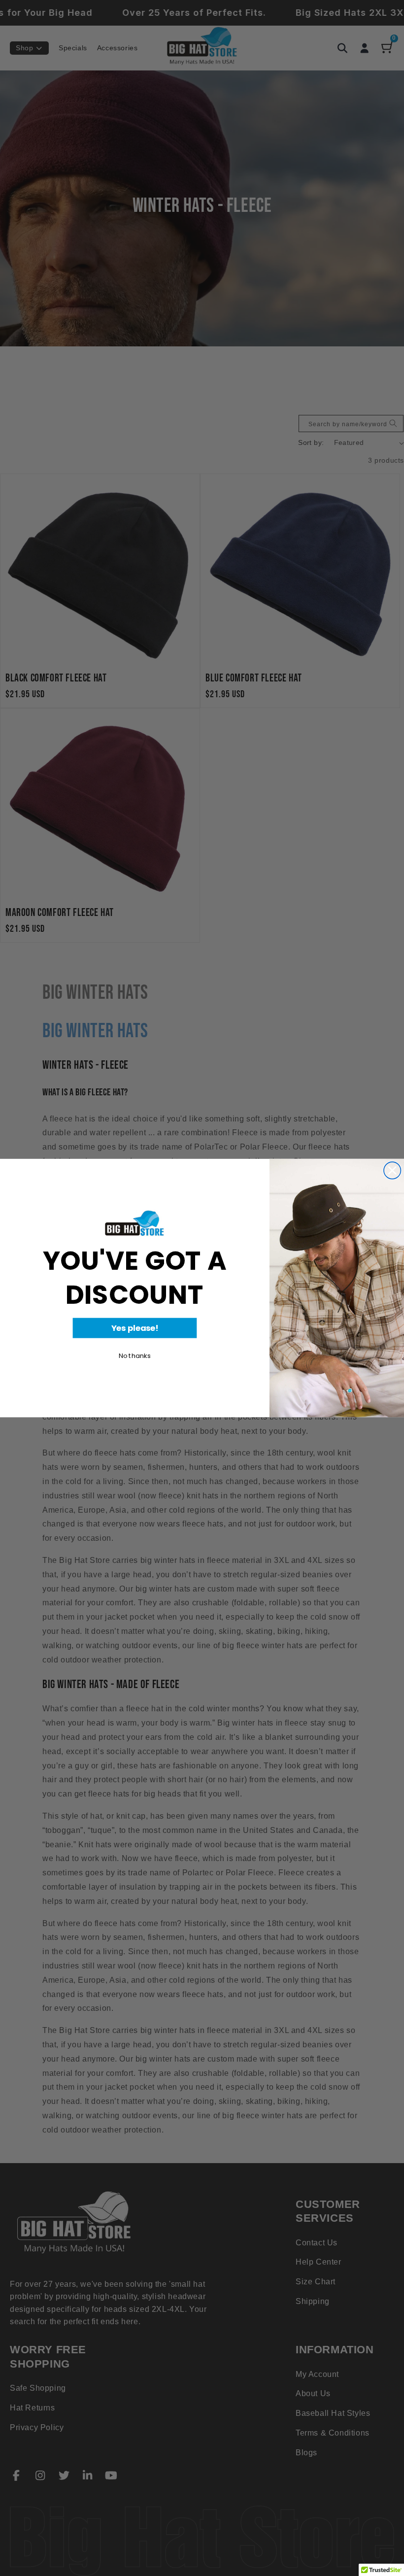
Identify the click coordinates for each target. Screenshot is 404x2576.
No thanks (135, 1356)
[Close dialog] (392, 1170)
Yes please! (135, 1328)
